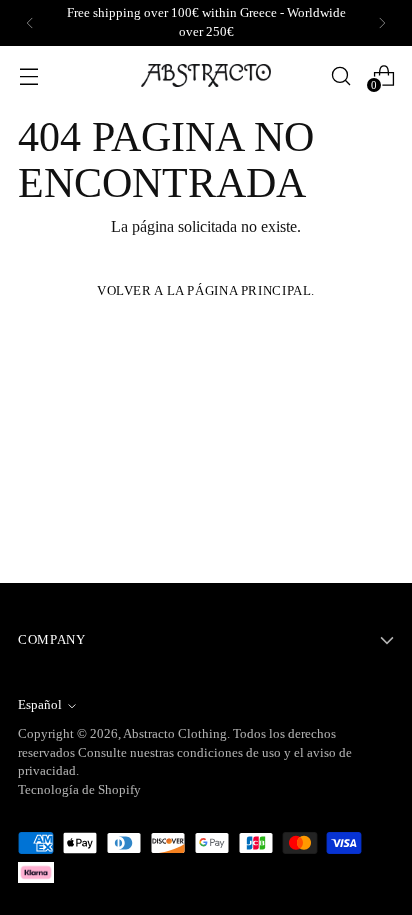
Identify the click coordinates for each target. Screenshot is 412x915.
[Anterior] (30, 23)
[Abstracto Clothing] (206, 75)
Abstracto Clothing (175, 734)
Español (40, 705)
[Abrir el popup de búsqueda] (340, 75)
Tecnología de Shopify (79, 790)
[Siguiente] (382, 23)
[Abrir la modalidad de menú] (28, 75)
